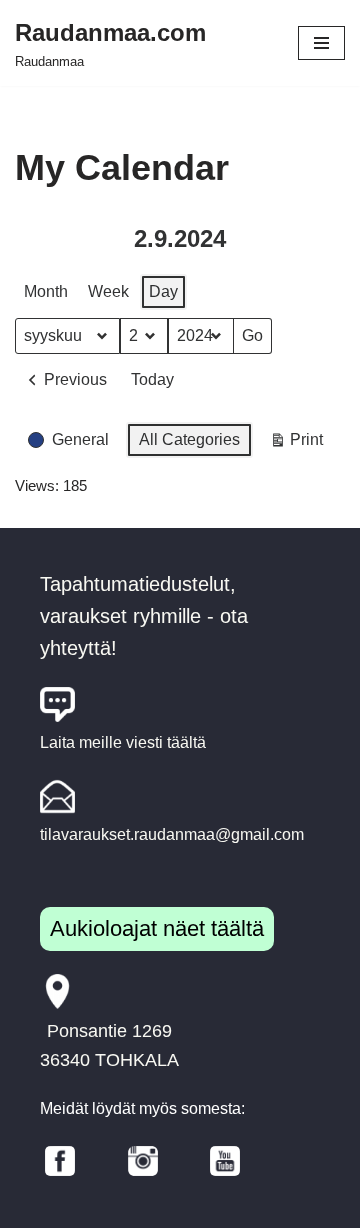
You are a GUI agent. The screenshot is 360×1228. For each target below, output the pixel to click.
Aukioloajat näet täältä (157, 928)
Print (296, 444)
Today (152, 379)
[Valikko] (321, 43)
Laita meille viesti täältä (123, 742)
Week (108, 291)
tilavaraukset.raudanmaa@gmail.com (172, 834)
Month (46, 291)
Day (163, 291)
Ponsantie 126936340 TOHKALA (109, 1045)
